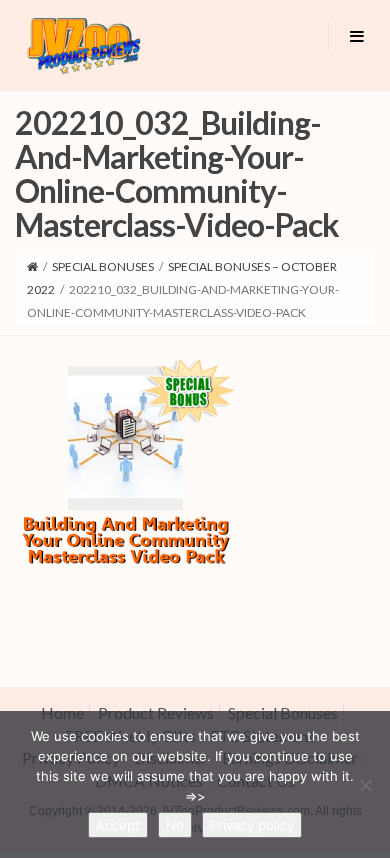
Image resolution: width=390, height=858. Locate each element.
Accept (118, 825)
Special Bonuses (103, 266)
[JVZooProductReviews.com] (82, 45)
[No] (365, 785)
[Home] (32, 266)
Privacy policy (252, 825)
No (175, 825)
